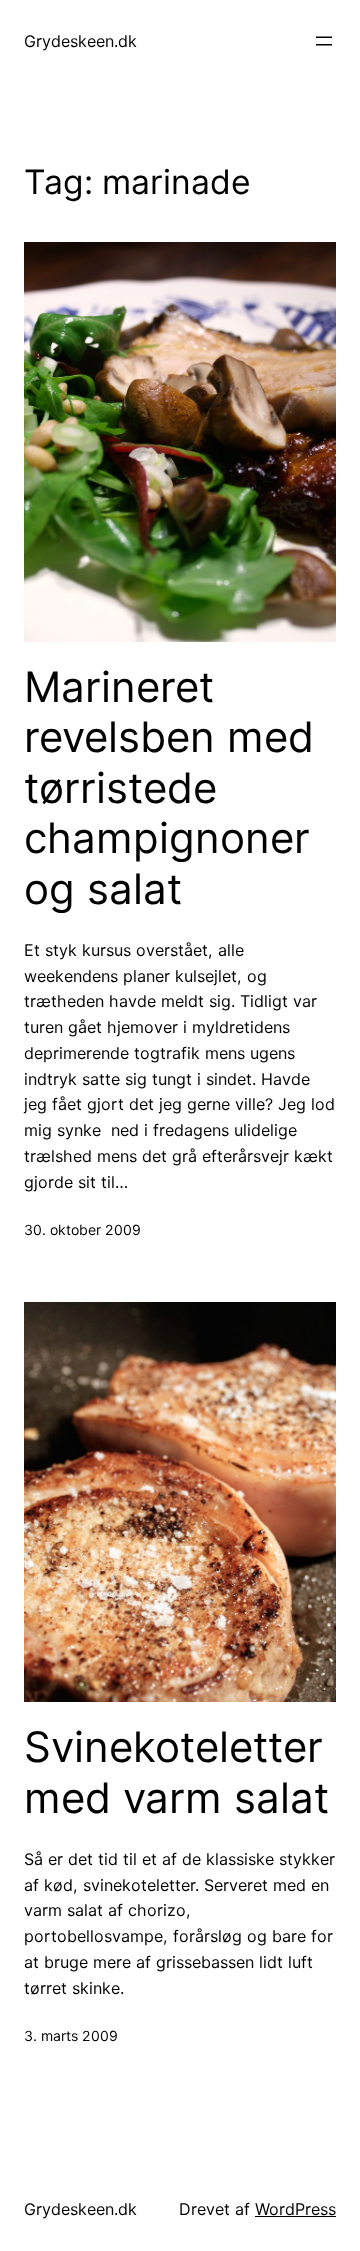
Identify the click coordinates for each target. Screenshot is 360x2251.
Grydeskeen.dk (80, 41)
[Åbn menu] (324, 41)
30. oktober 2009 (82, 1229)
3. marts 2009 (71, 2035)
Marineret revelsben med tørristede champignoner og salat (169, 788)
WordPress (295, 2209)
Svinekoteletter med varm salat (176, 1772)
